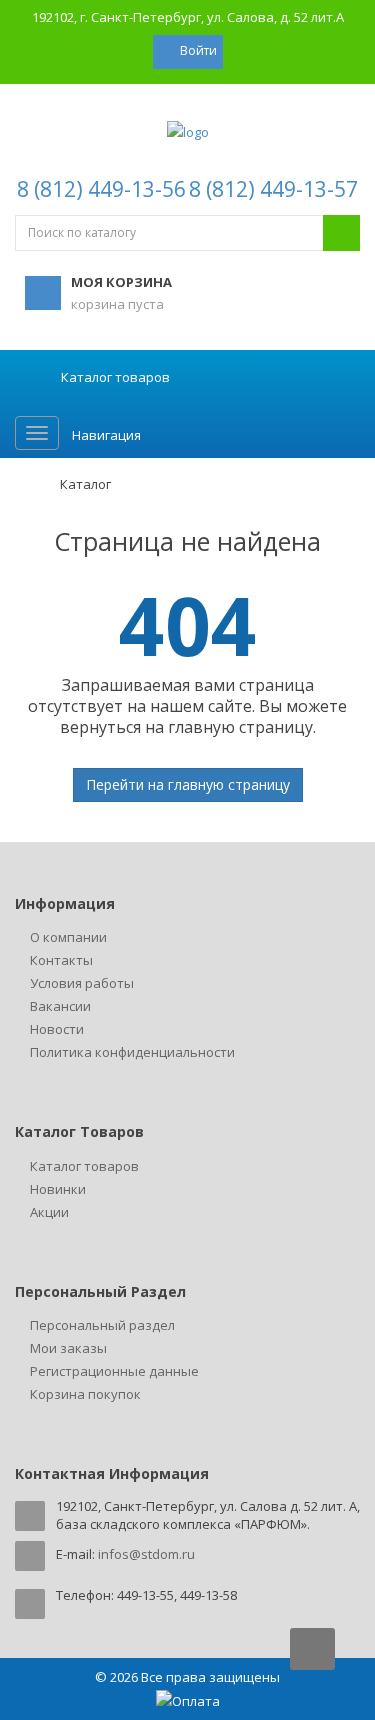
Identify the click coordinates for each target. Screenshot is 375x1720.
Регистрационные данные (114, 1371)
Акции (49, 1212)
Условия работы (82, 983)
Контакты (61, 960)
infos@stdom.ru (146, 1554)
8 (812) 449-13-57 (273, 189)
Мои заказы (68, 1348)
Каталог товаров (84, 1166)
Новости (57, 1029)
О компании (68, 937)
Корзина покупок (85, 1394)
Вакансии (60, 1006)
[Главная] (25, 484)
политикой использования (102, 1638)
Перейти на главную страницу (188, 784)
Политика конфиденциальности (132, 1052)
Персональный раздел (102, 1325)
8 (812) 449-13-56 (101, 189)
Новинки (58, 1189)
